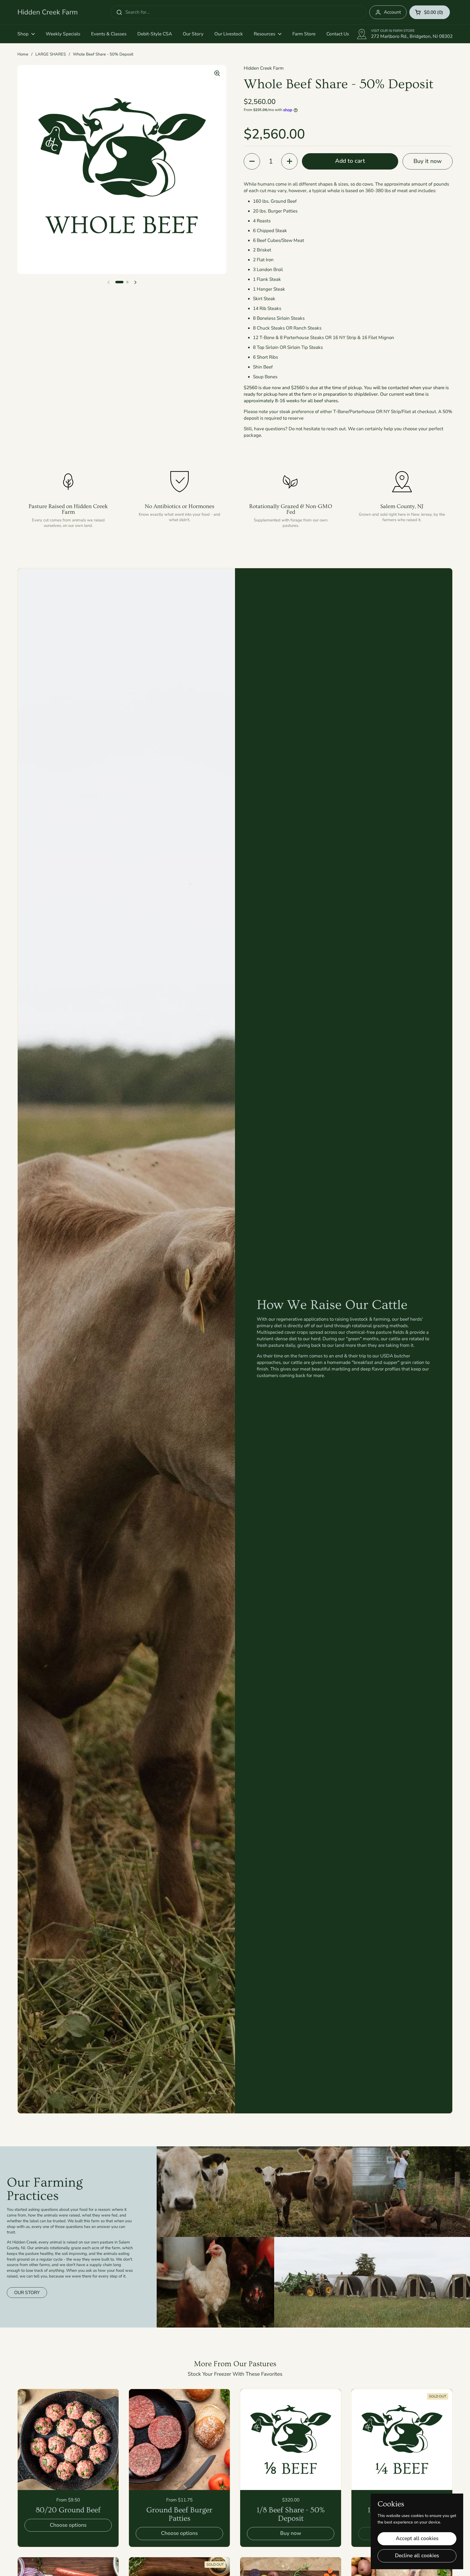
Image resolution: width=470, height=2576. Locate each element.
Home (23, 54)
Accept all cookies (417, 2538)
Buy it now (428, 161)
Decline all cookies (417, 2556)
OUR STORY (27, 2293)
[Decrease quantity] (252, 161)
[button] (430, 12)
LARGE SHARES (51, 54)
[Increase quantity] (289, 161)
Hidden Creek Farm (48, 12)
